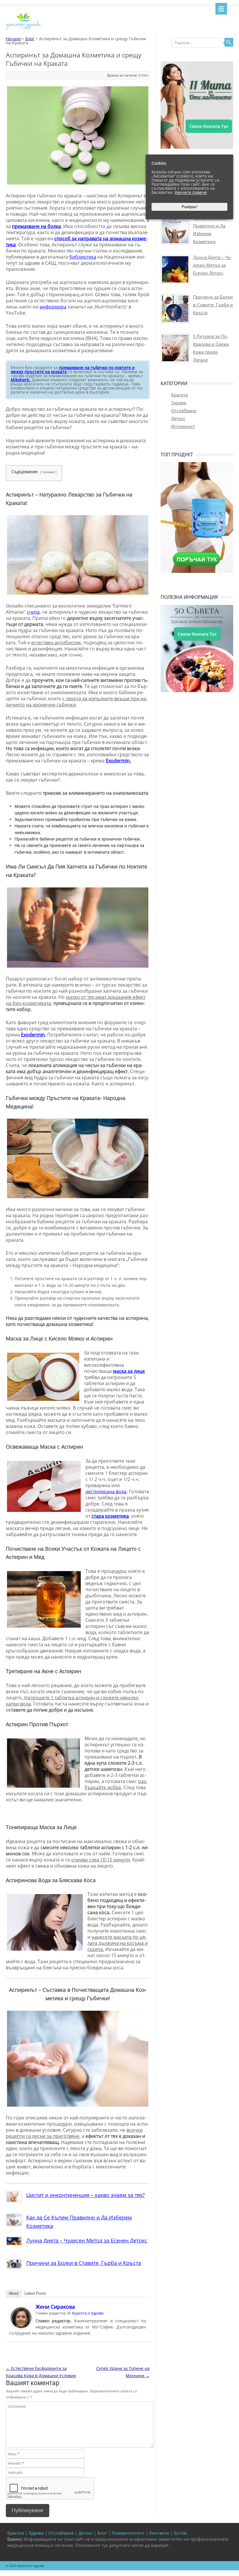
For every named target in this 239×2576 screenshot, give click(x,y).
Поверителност (128, 2533)
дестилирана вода (106, 1491)
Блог (30, 39)
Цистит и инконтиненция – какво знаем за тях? (86, 2195)
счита (33, 612)
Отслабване (184, 410)
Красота (179, 395)
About (14, 2293)
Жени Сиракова (55, 2307)
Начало (13, 39)
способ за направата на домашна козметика (77, 242)
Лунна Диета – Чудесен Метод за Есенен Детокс (87, 2240)
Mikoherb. (21, 380)
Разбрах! (189, 207)
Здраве (179, 403)
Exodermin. (118, 761)
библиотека (83, 257)
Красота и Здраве (88, 2313)
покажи (48, 472)
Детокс (178, 418)
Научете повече (191, 192)
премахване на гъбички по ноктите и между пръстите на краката (73, 370)
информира (53, 307)
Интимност (183, 426)
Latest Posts (35, 2293)
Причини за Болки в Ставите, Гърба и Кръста (84, 2263)
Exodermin (33, 1035)
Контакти (159, 2533)
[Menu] (221, 9)
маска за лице (129, 1371)
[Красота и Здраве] (23, 29)
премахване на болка (36, 226)
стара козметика (110, 1516)
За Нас (181, 2533)
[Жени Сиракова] (21, 2328)
